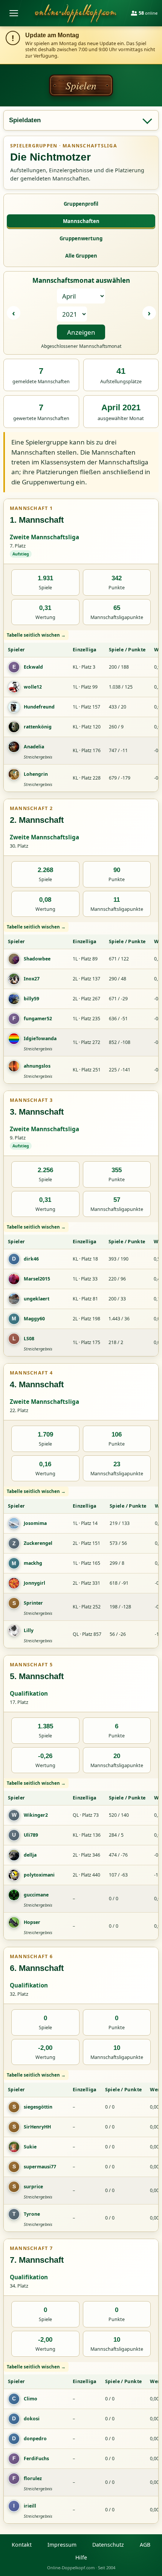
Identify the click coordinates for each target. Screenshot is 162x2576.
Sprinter (33, 1603)
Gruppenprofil (81, 204)
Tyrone (32, 2214)
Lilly (29, 1630)
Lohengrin (36, 774)
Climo (31, 2399)
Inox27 (32, 979)
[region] (81, 711)
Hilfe (81, 2557)
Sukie (30, 2147)
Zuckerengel (38, 1543)
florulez (33, 2478)
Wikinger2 (36, 1815)
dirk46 (31, 1259)
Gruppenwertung (81, 238)
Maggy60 (34, 1319)
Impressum (62, 2545)
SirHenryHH (37, 2127)
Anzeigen (81, 332)
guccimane (36, 1895)
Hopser (32, 1922)
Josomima (35, 1523)
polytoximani (39, 1875)
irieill (30, 2506)
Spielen (81, 85)
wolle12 (33, 687)
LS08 (29, 1339)
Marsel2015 (37, 1279)
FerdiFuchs (36, 2458)
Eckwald (33, 667)
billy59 (31, 999)
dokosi (32, 2419)
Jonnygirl (34, 1583)
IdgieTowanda (40, 1038)
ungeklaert (37, 1299)
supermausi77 (40, 2167)
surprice (33, 2187)
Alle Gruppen (81, 256)
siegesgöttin (38, 2107)
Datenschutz (108, 2545)
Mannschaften (81, 221)
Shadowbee (37, 959)
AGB (145, 2545)
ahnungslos (37, 1066)
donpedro (35, 2439)
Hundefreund (39, 707)
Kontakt (22, 2545)
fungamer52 (38, 1019)
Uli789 (31, 1835)
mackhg (33, 1563)
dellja (30, 1855)
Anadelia (34, 747)
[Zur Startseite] (76, 13)
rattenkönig (38, 727)
